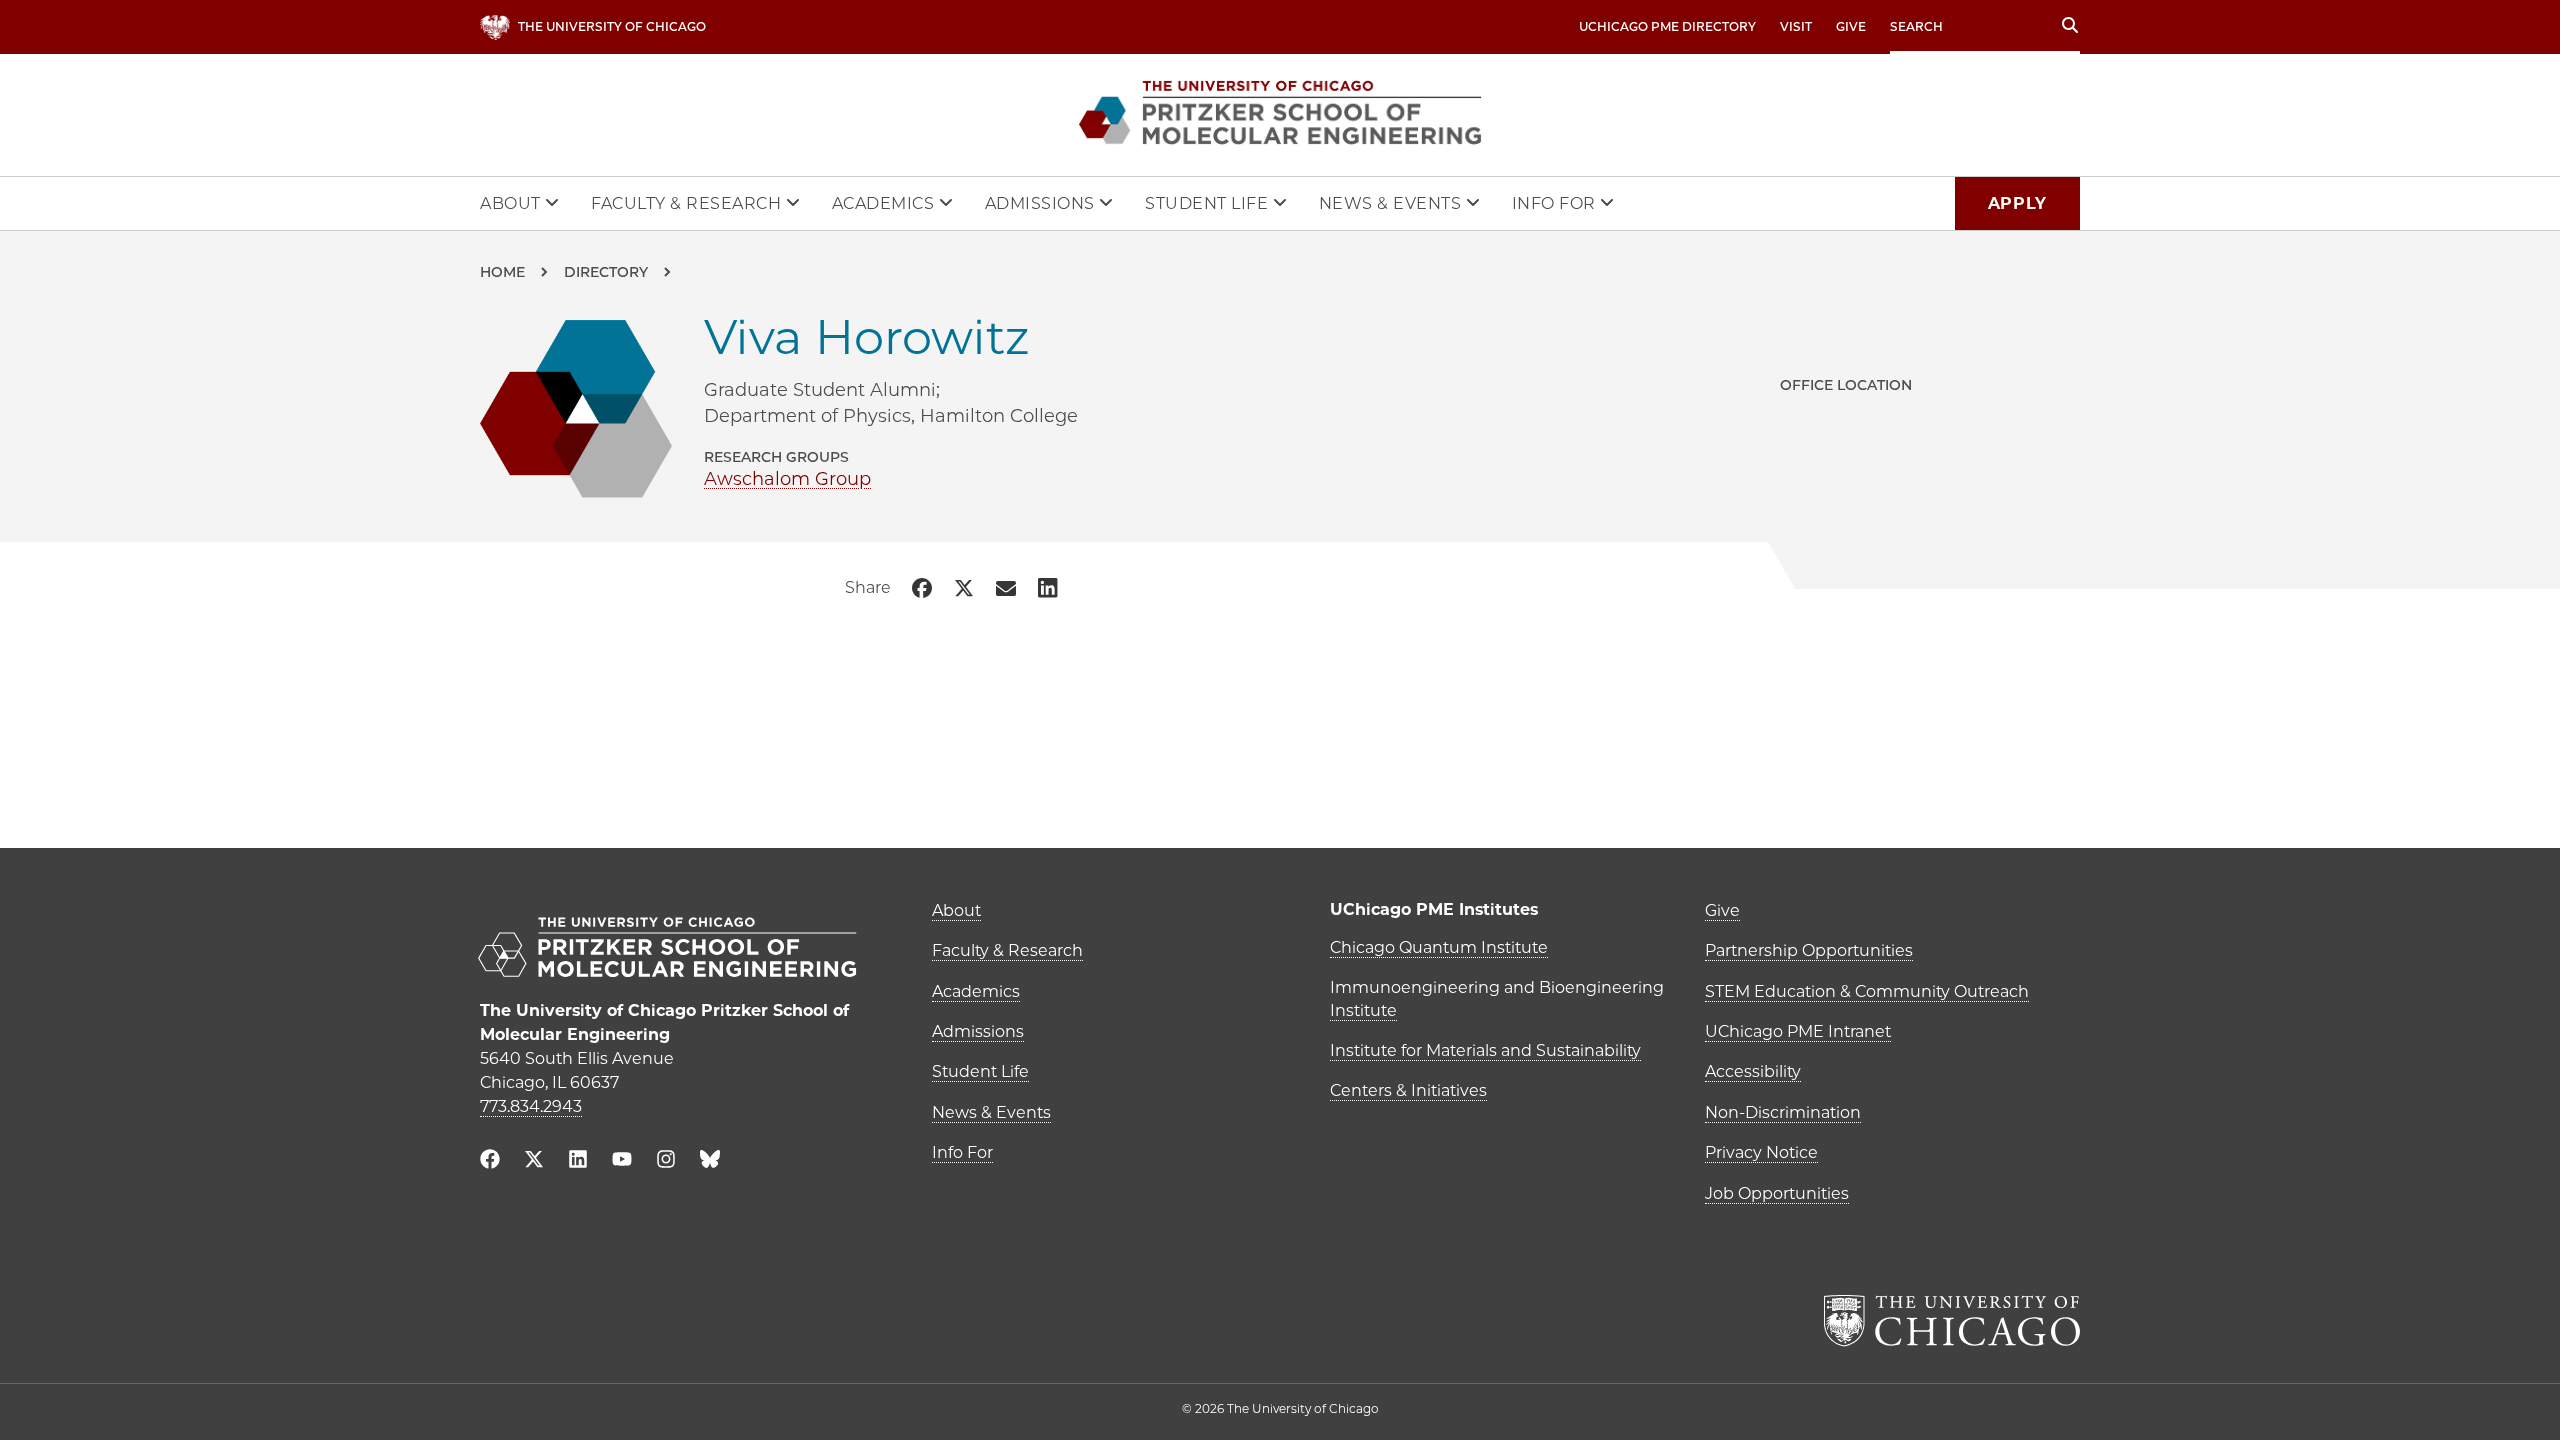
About (512, 203)
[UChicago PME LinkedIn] (578, 1161)
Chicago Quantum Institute (1439, 947)
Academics (885, 203)
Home (502, 272)
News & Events (1392, 203)
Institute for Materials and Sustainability (1485, 1050)
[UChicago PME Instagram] (666, 1161)
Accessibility (1753, 1071)
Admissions (1042, 203)
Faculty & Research (688, 203)
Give (1851, 27)
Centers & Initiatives (1408, 1090)
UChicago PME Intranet (1798, 1031)
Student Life (1209, 203)
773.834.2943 (531, 1106)
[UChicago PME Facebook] (490, 1161)
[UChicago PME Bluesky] (710, 1163)
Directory (606, 272)
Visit (1796, 27)
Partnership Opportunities (1809, 950)
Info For (1556, 203)
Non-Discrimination (1783, 1112)
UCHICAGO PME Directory (1667, 27)
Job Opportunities (1777, 1193)
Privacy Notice (1761, 1152)
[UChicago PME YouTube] (622, 1161)
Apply (2018, 203)
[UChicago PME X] (534, 1161)
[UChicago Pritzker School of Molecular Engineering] (685, 949)
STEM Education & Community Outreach (1867, 991)
